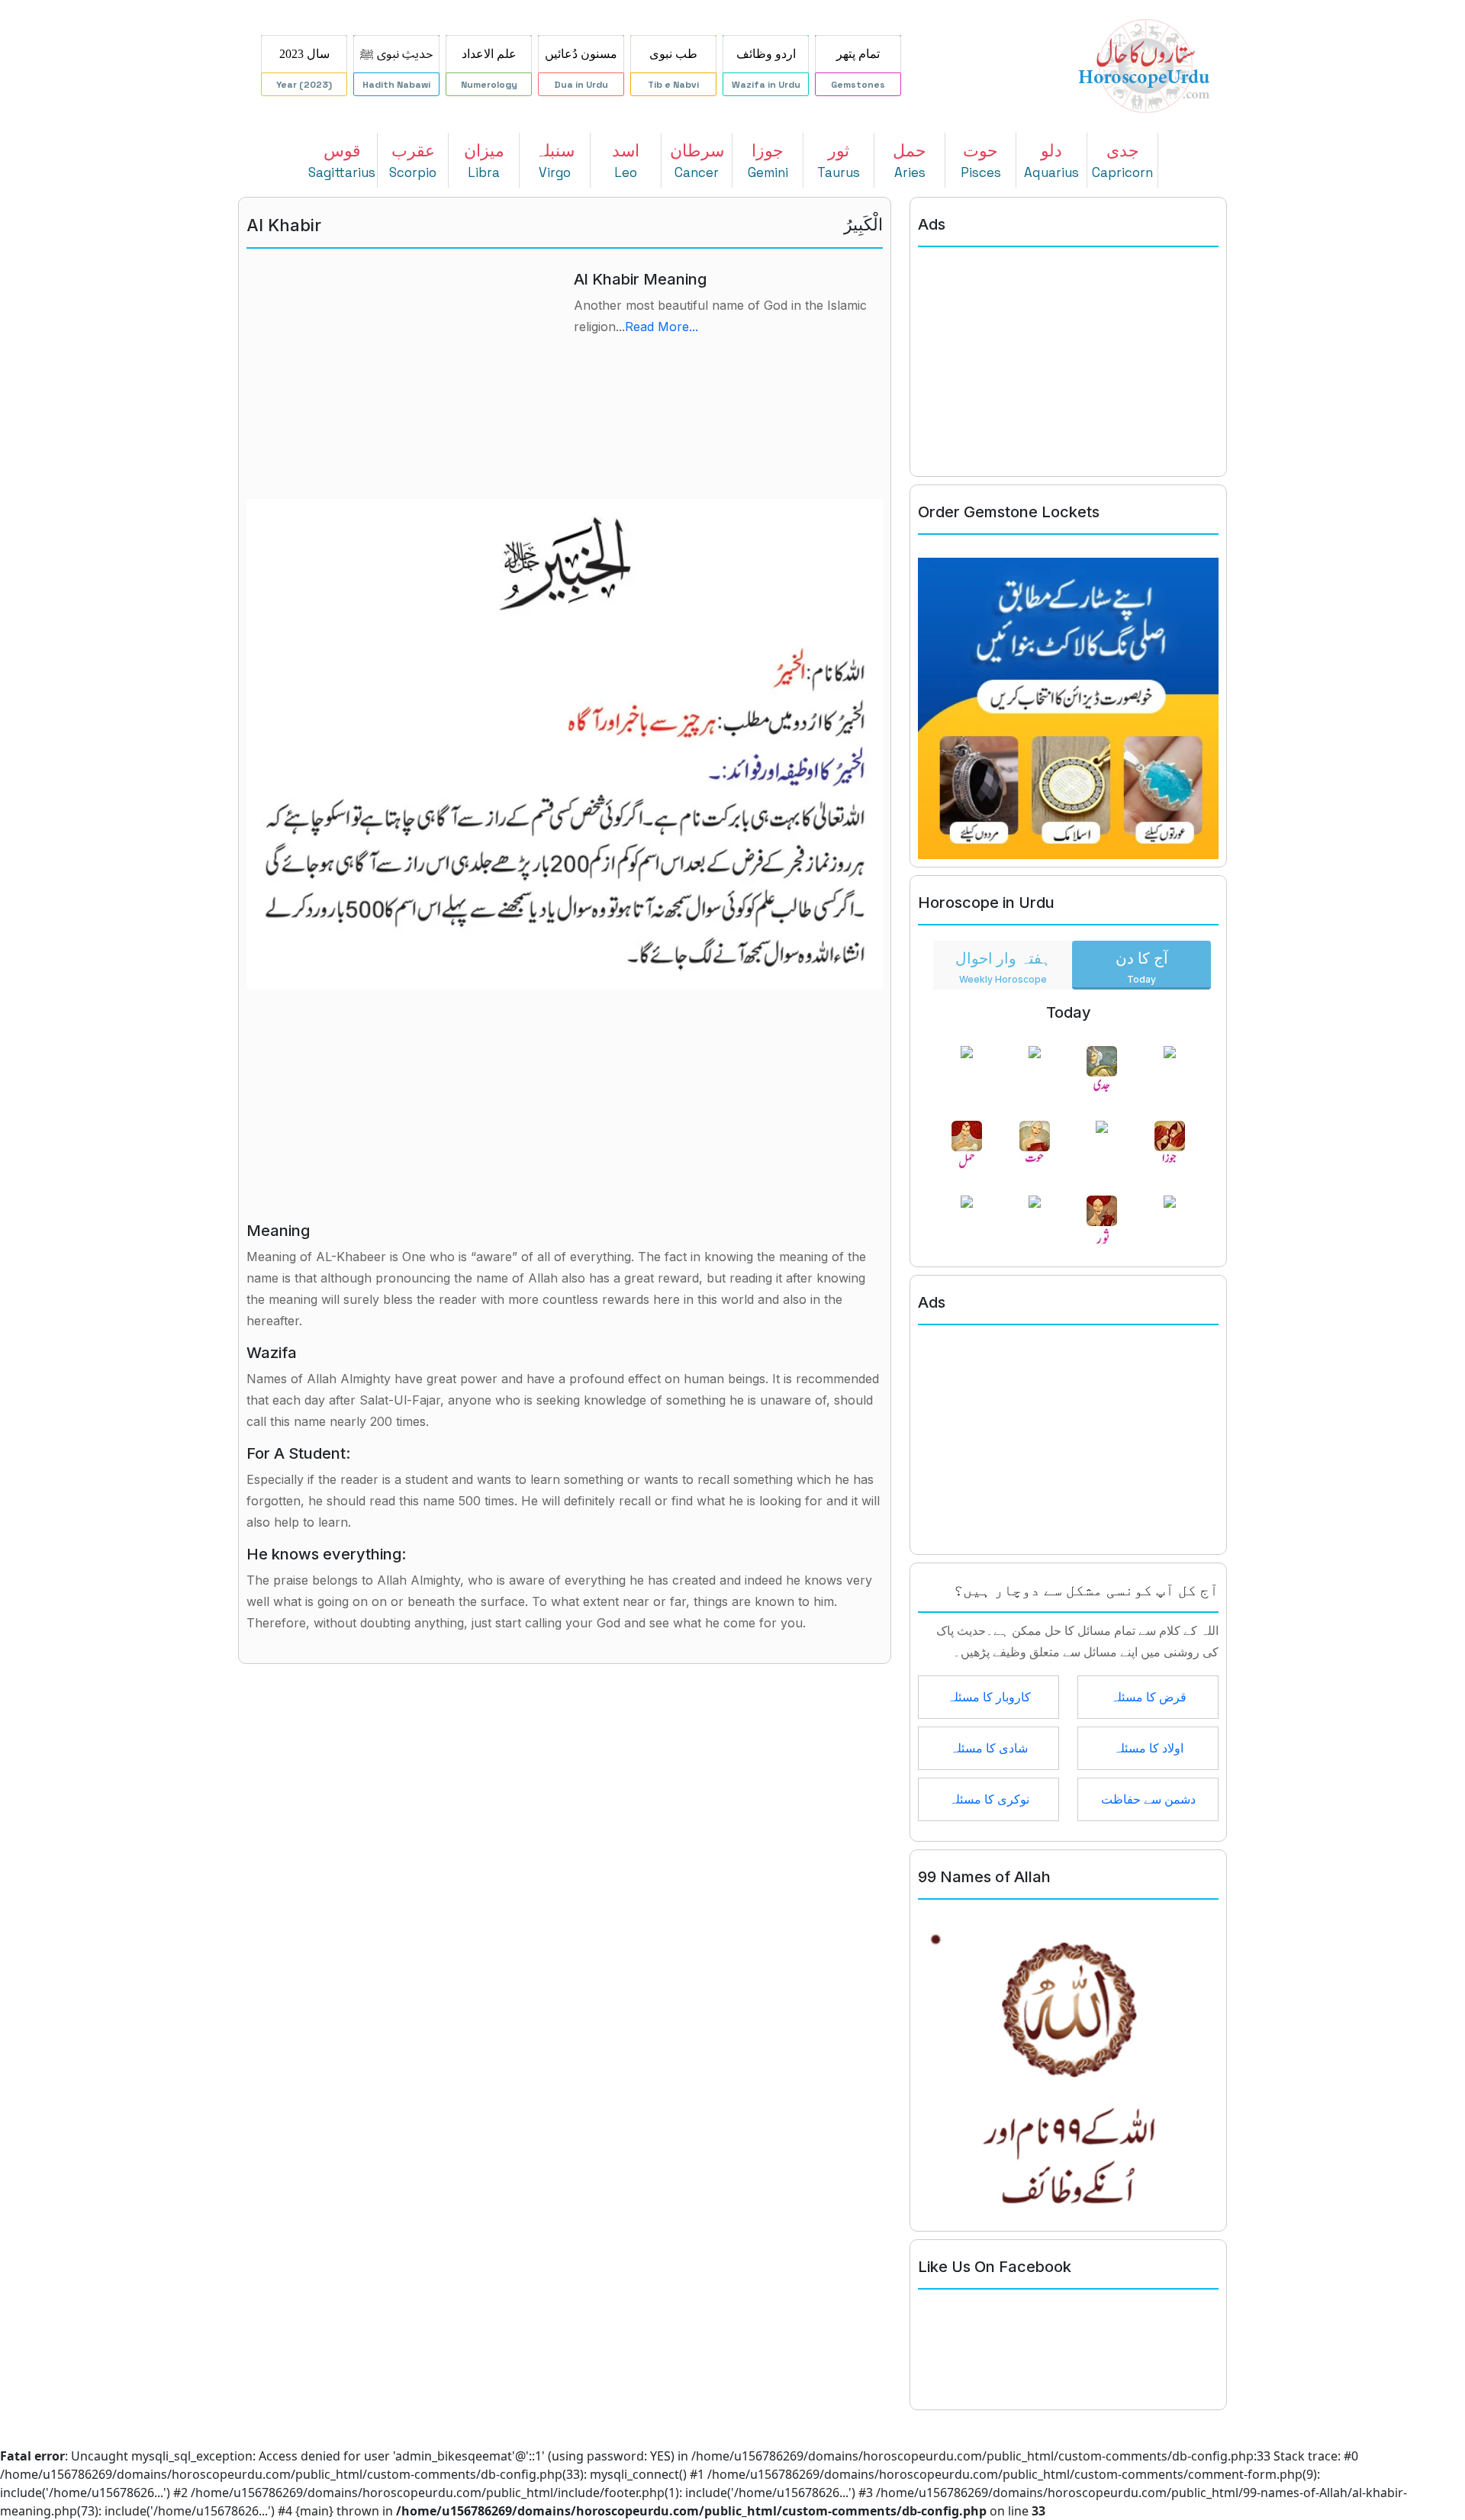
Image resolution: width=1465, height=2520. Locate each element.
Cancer (697, 161)
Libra (484, 161)
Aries (910, 161)
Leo (626, 161)
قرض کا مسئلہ (1148, 1697)
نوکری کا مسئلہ (989, 1799)
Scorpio (413, 161)
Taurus (839, 161)
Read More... (662, 327)
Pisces (981, 161)
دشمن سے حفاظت (1148, 1799)
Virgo (555, 161)
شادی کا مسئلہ (989, 1748)
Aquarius (1051, 161)
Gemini (768, 161)
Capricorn (1122, 161)
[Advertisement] (401, 377)
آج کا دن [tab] (1142, 967)
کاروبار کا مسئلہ (989, 1697)
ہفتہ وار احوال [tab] (1003, 967)
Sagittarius (342, 161)
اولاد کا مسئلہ (1148, 1748)
